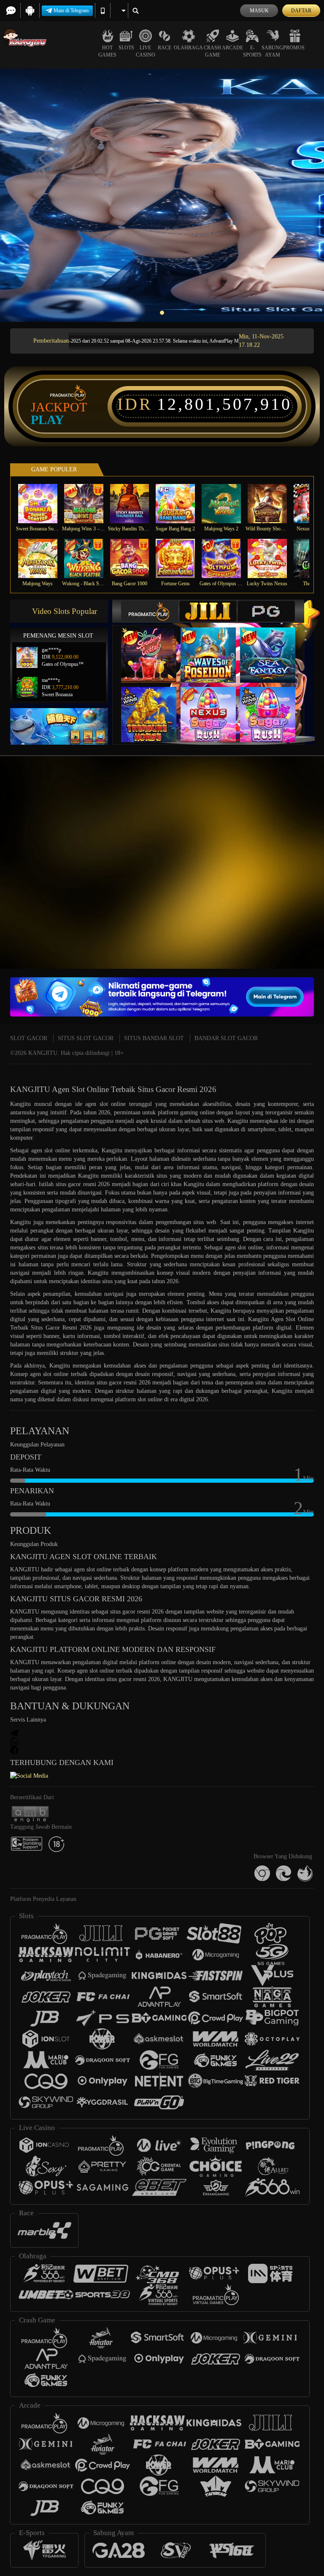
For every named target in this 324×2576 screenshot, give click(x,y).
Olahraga (188, 48)
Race (165, 48)
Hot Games (107, 51)
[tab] (150, 611)
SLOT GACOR (29, 1038)
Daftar (301, 11)
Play (47, 420)
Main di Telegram (71, 11)
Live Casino (146, 51)
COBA (154, 647)
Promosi (295, 48)
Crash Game (212, 51)
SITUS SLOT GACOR (86, 1038)
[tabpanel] (162, 195)
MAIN (43, 504)
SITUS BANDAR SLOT (154, 1038)
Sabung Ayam (272, 51)
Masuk (259, 11)
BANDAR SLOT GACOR (226, 1038)
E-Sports (252, 51)
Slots (126, 48)
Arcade (232, 48)
